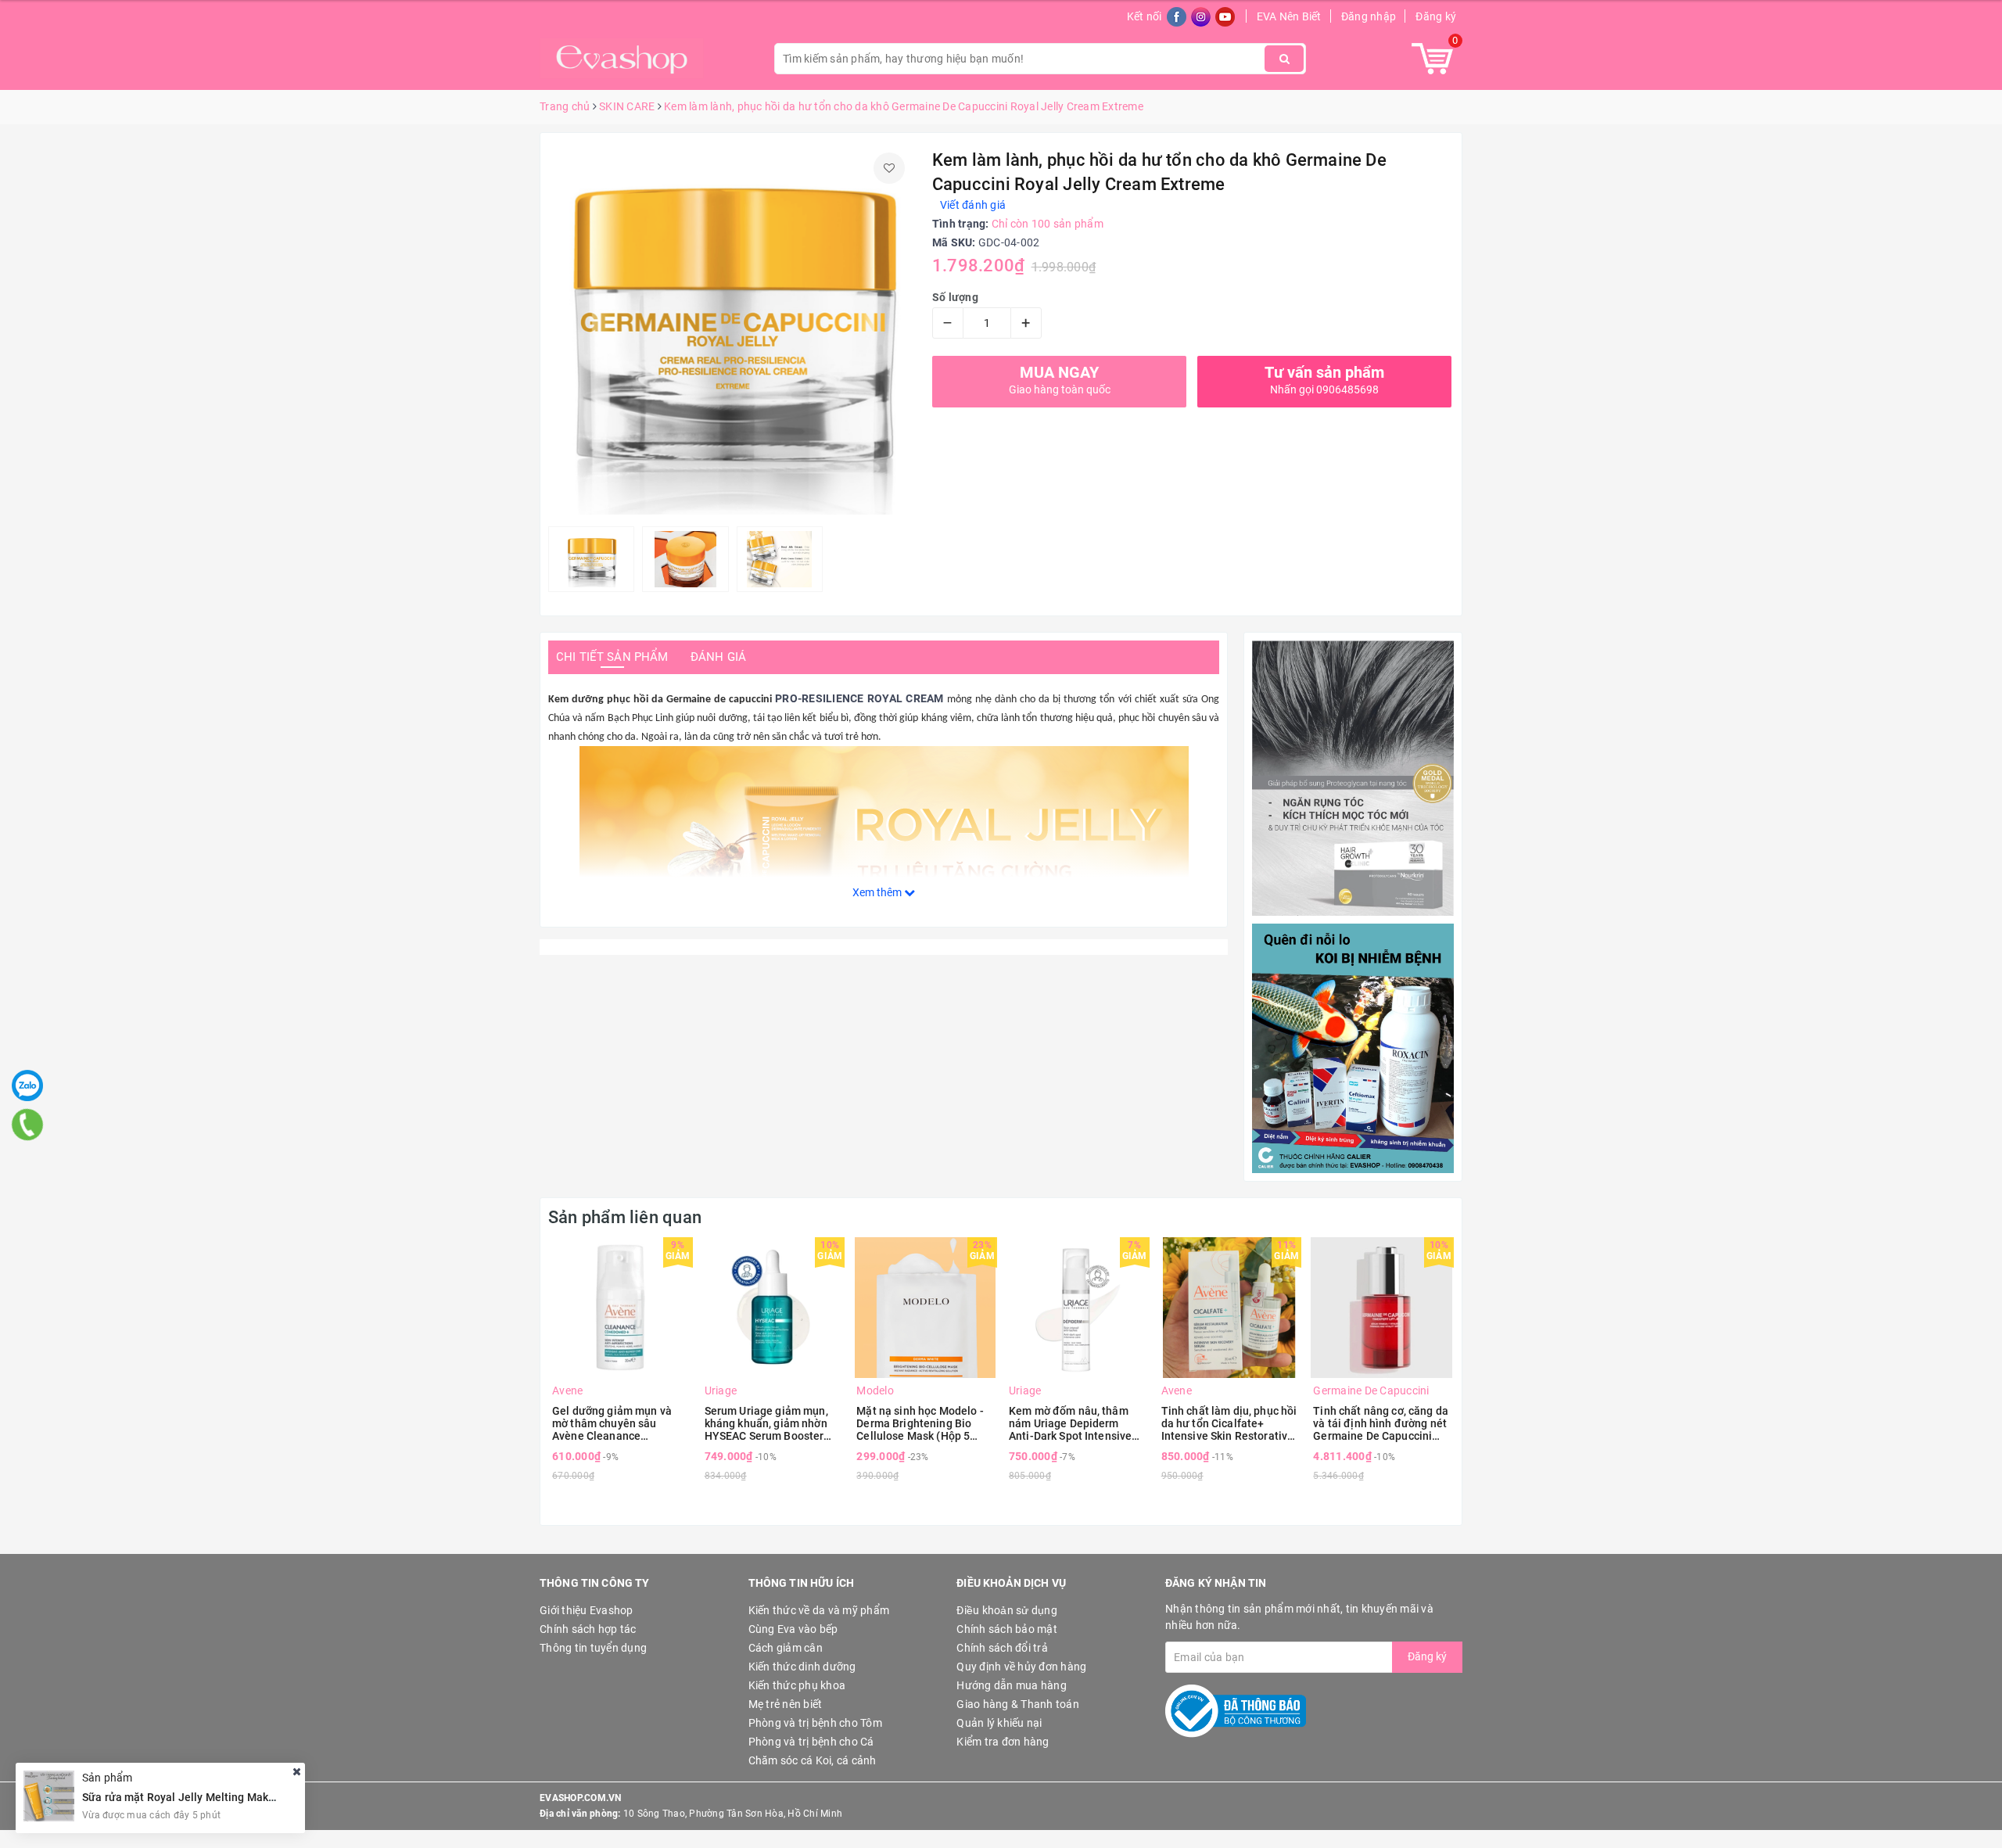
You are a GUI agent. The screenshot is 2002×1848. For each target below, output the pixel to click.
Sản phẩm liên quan (625, 1217)
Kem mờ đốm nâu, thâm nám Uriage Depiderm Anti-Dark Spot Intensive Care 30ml (1070, 1423)
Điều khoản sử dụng (1007, 1610)
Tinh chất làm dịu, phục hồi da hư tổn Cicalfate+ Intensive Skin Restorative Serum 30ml (1229, 1423)
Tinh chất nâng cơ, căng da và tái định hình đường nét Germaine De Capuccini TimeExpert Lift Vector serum (1381, 1423)
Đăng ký (1436, 16)
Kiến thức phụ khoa (797, 1685)
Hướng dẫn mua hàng (1012, 1685)
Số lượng (955, 297)
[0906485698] (27, 1125)
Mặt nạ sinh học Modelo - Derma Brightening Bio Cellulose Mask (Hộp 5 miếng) (920, 1423)
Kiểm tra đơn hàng (1003, 1742)
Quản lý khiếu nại (999, 1723)
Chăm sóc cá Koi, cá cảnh (813, 1760)
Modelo (875, 1390)
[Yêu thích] (889, 168)
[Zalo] (27, 1085)
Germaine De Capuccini (1371, 1390)
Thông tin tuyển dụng (593, 1648)
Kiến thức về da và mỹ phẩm (819, 1610)
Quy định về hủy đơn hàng (1021, 1667)
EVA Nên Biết (1289, 16)
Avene (567, 1390)
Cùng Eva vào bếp (793, 1629)
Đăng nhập (1369, 16)
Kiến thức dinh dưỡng (802, 1667)
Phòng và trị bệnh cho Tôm (815, 1723)
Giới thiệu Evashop (587, 1610)
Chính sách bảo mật (1007, 1629)
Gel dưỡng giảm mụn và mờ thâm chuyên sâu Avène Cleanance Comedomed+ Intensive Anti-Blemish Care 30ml (612, 1423)
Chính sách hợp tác (588, 1629)
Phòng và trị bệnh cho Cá (811, 1742)
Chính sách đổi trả (1002, 1648)
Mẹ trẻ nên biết (786, 1704)
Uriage (721, 1390)
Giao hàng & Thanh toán (1018, 1704)
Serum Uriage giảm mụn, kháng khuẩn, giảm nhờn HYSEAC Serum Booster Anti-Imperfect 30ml (766, 1423)
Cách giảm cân (786, 1648)
